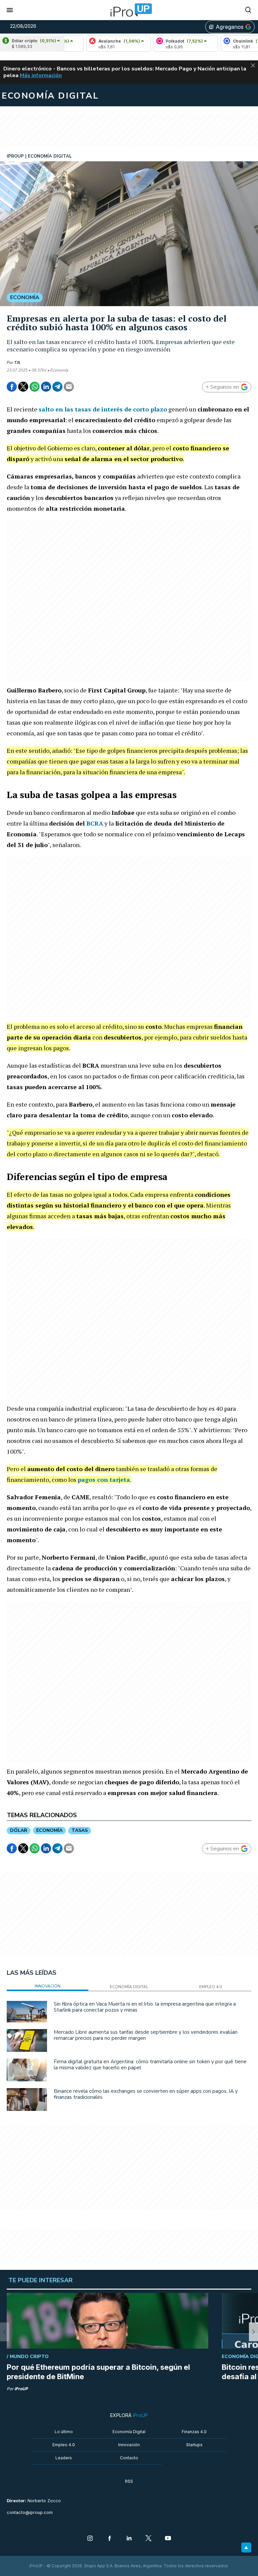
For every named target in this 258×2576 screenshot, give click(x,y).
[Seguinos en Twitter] (148, 2539)
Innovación (129, 2445)
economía (49, 1830)
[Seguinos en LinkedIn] (129, 2539)
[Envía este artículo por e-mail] (69, 387)
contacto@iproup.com (30, 2512)
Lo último (64, 2432)
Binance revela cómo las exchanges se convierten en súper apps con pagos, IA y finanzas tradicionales (146, 2094)
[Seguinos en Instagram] (90, 2539)
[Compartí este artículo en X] (23, 387)
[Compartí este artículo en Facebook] (12, 387)
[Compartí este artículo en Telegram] (57, 387)
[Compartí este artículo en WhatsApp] (35, 387)
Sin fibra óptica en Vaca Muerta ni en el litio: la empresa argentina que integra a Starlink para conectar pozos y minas (145, 2007)
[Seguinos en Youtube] (168, 2539)
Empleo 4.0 (64, 2445)
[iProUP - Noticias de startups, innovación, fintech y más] (129, 10)
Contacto (129, 2458)
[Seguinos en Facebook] (110, 2539)
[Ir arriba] (246, 2547)
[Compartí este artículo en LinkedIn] (46, 387)
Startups (194, 2445)
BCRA (95, 823)
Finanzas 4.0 (194, 2432)
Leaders (64, 2458)
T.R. (17, 362)
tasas (80, 1830)
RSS (129, 2481)
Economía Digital (129, 2432)
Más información (41, 75)
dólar (19, 1830)
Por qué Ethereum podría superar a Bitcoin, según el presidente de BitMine (98, 2372)
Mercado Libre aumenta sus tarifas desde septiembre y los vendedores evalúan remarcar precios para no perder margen (146, 2035)
